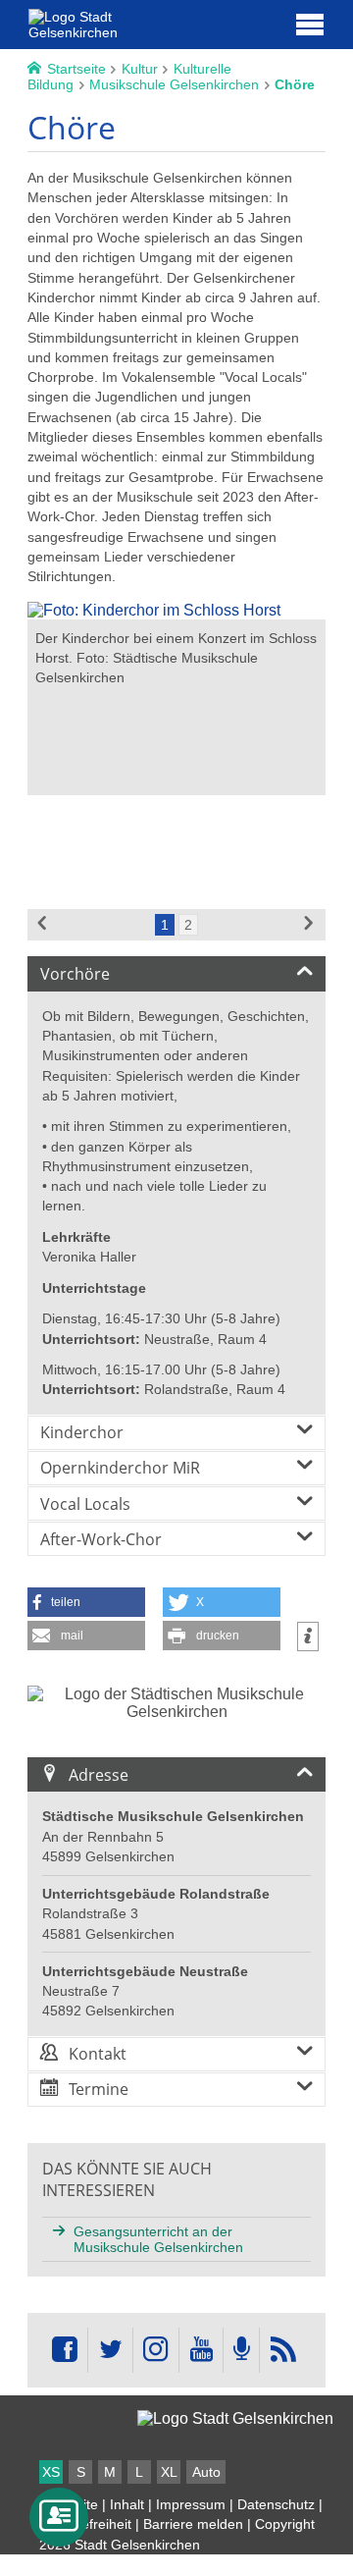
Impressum (191, 2504)
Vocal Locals (85, 1504)
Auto (206, 2472)
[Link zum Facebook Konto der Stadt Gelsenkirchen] (65, 2350)
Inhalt (127, 2504)
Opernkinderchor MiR (120, 1468)
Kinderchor (82, 1432)
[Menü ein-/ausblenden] (310, 24)
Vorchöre (75, 974)
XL (169, 2472)
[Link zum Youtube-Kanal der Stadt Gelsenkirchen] (201, 2350)
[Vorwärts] (310, 925)
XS (51, 2472)
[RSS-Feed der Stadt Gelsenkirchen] (282, 2350)
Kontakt (98, 2054)
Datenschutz (276, 2504)
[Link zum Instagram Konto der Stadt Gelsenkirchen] (156, 2350)
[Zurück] (43, 925)
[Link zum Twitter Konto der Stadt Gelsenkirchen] (110, 2350)
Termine (99, 2089)
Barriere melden (193, 2524)
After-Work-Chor (101, 1539)
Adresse (99, 1775)
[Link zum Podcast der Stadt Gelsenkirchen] (241, 2350)
